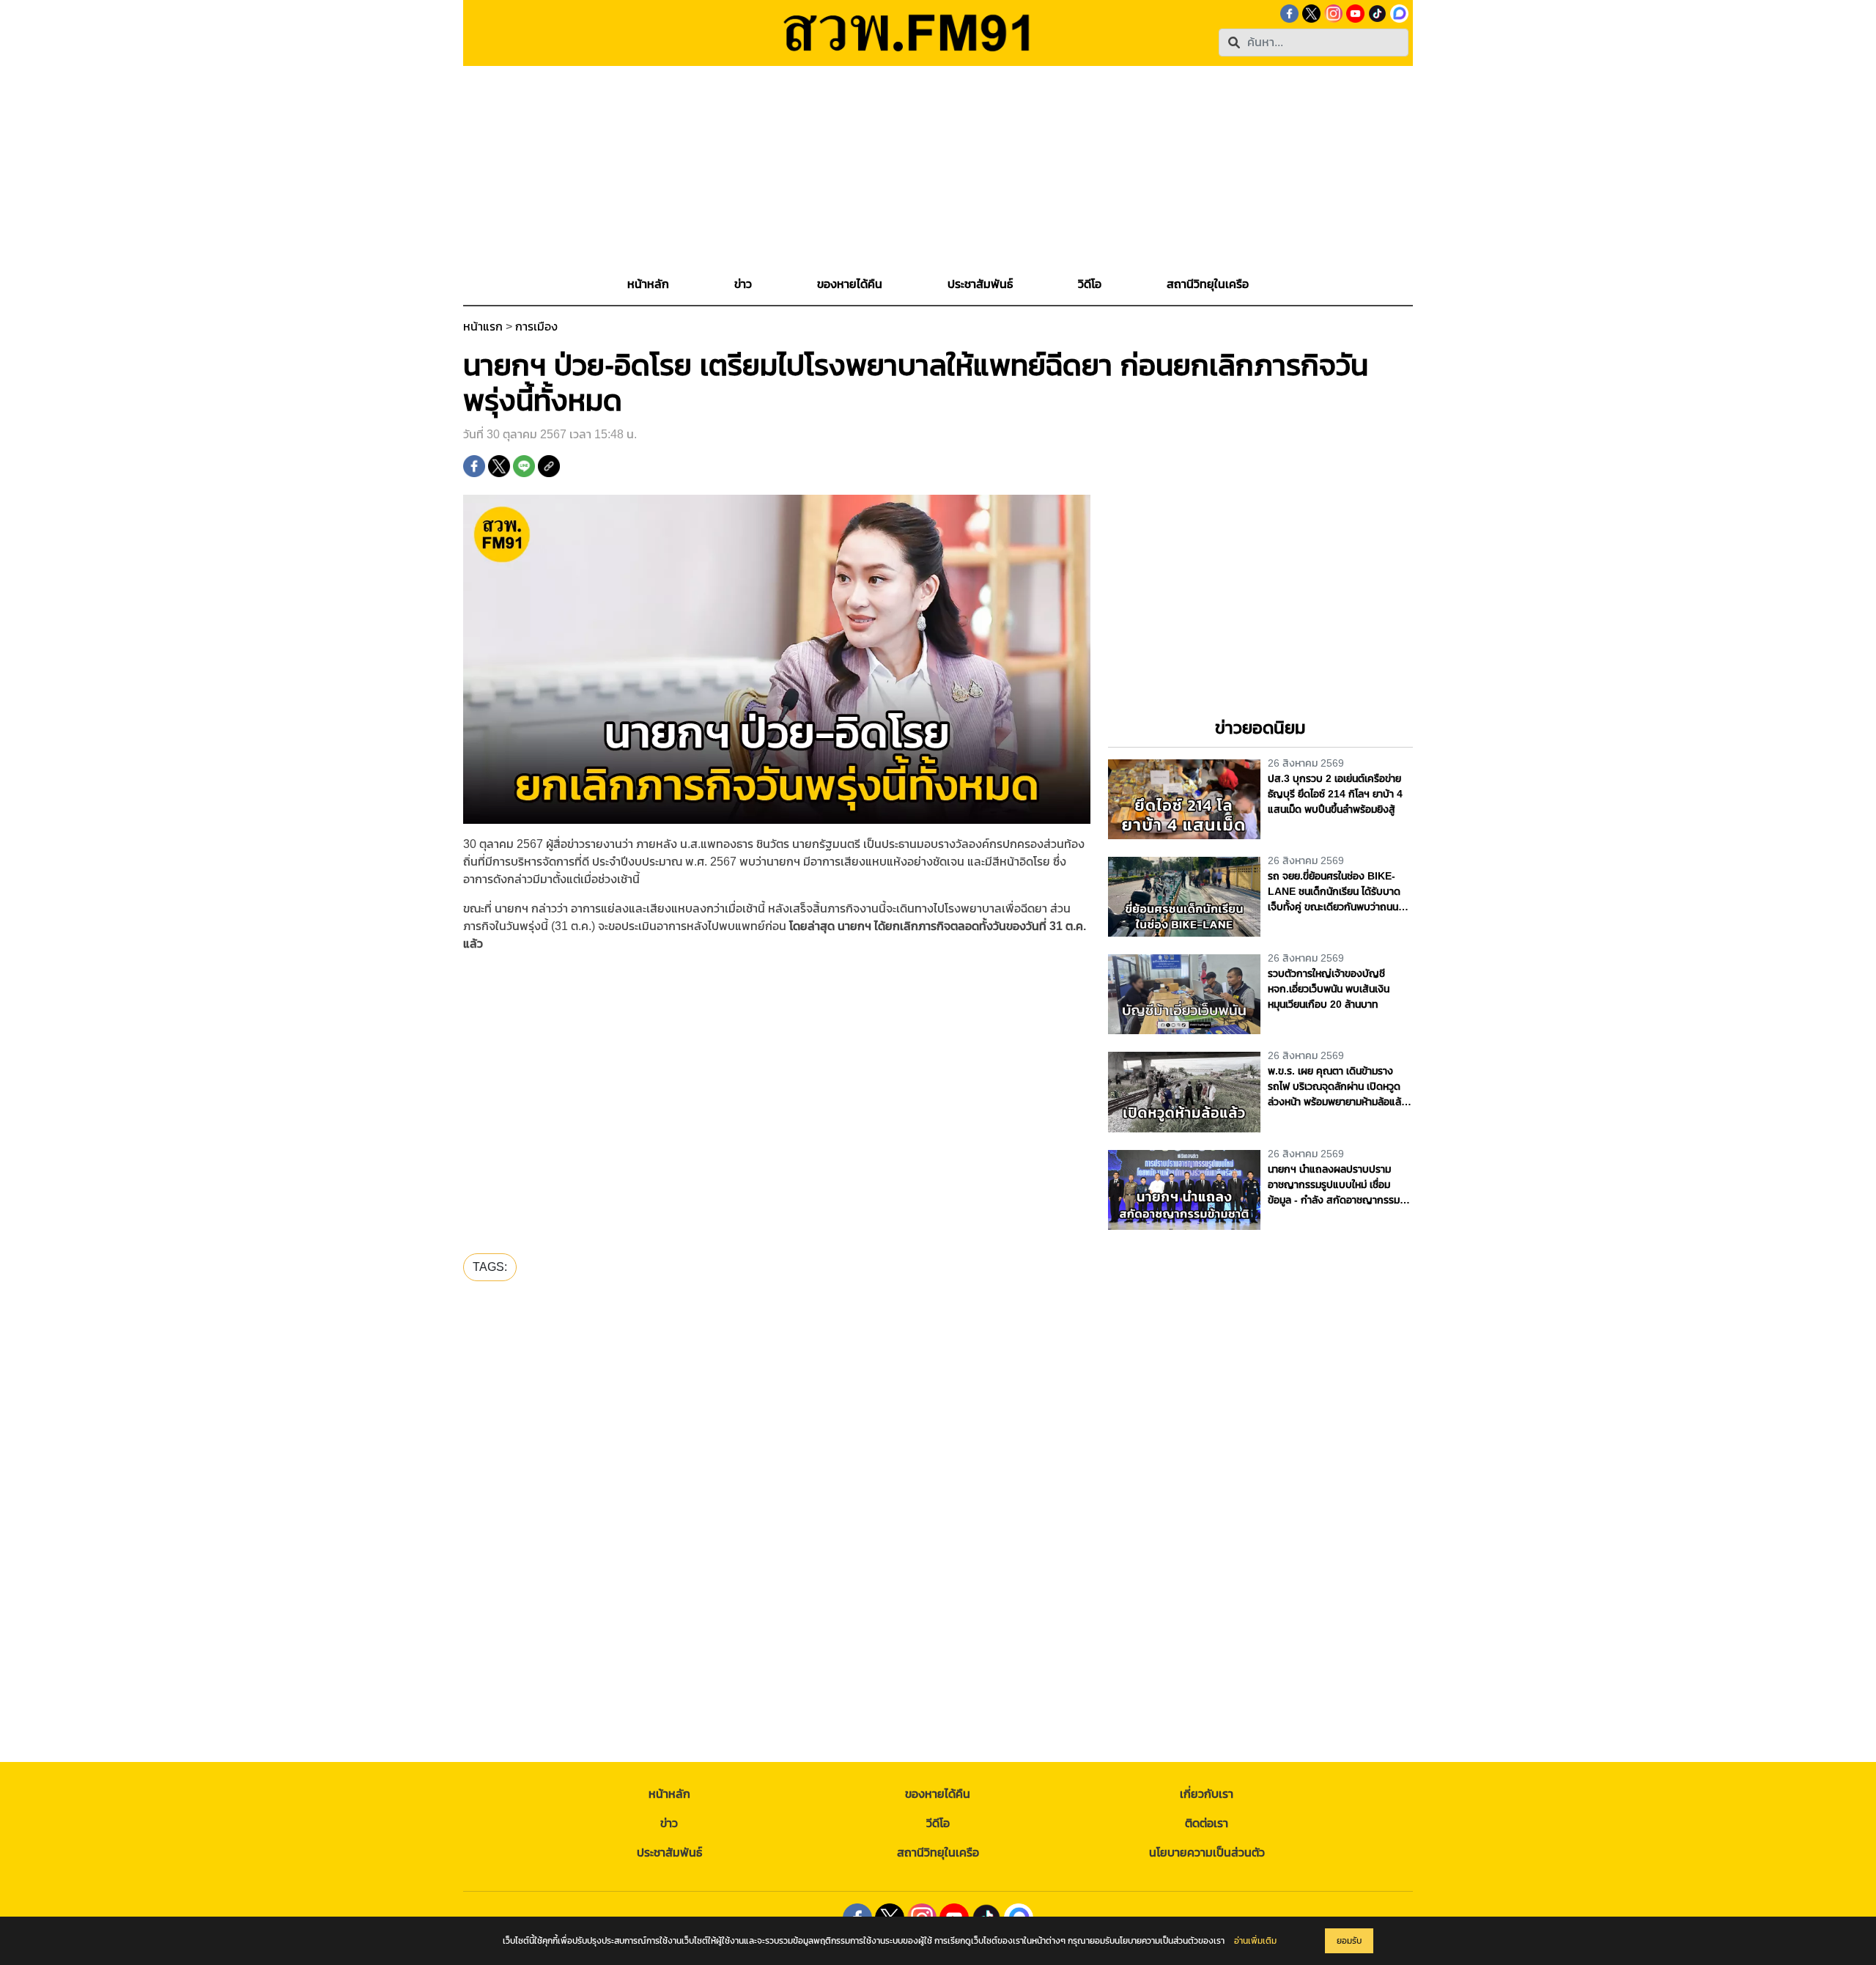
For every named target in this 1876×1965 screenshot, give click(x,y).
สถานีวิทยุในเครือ (938, 1852)
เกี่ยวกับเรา (1207, 1794)
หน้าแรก (483, 327)
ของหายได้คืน (938, 1794)
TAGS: (490, 1267)
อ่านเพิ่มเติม (1255, 1941)
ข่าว (669, 1823)
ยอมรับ (1349, 1941)
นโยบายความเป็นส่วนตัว (1207, 1852)
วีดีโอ (938, 1823)
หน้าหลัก (669, 1794)
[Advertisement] (938, 169)
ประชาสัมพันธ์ (669, 1852)
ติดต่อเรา (1207, 1823)
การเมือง (536, 327)
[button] (743, 284)
